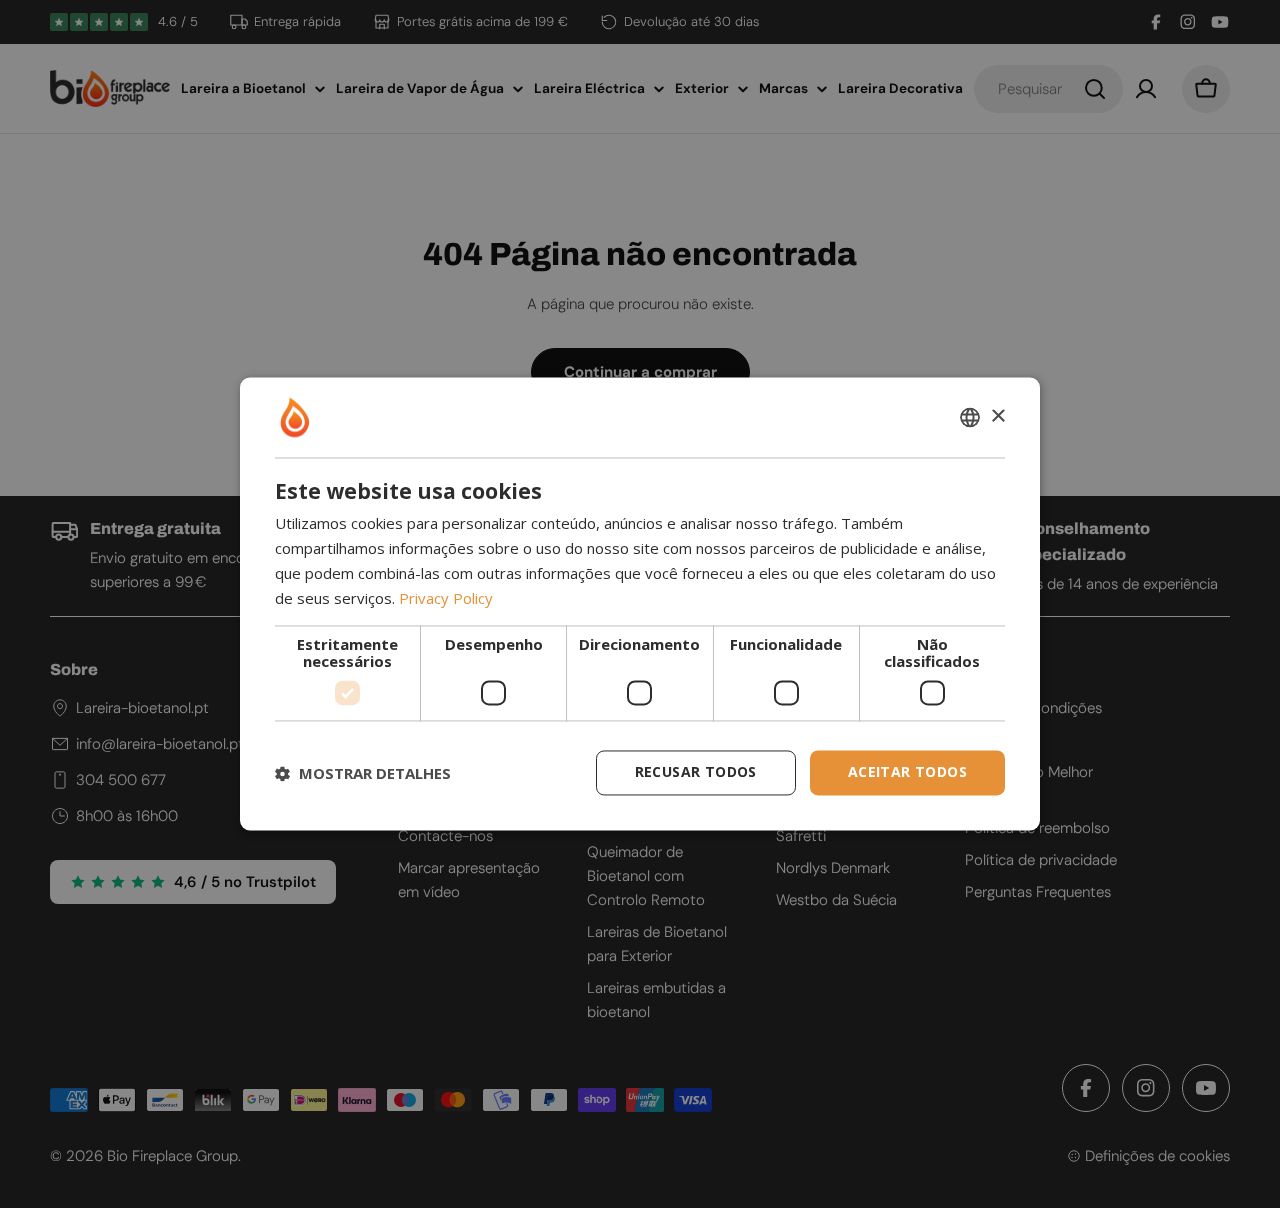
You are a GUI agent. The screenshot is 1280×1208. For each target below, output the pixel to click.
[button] (363, 773)
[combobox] (970, 417)
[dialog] (640, 603)
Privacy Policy (446, 598)
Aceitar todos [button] (907, 772)
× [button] (997, 416)
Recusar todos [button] (696, 772)
